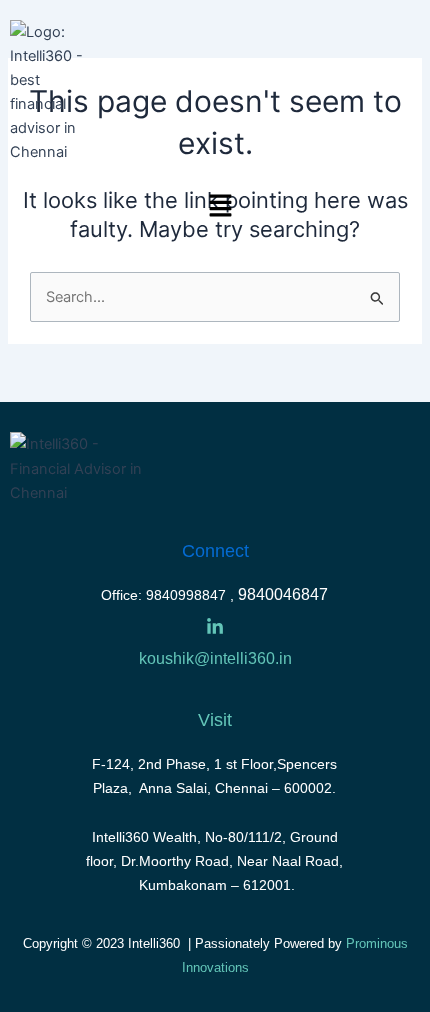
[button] (126, 207)
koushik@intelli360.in (215, 658)
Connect (215, 551)
